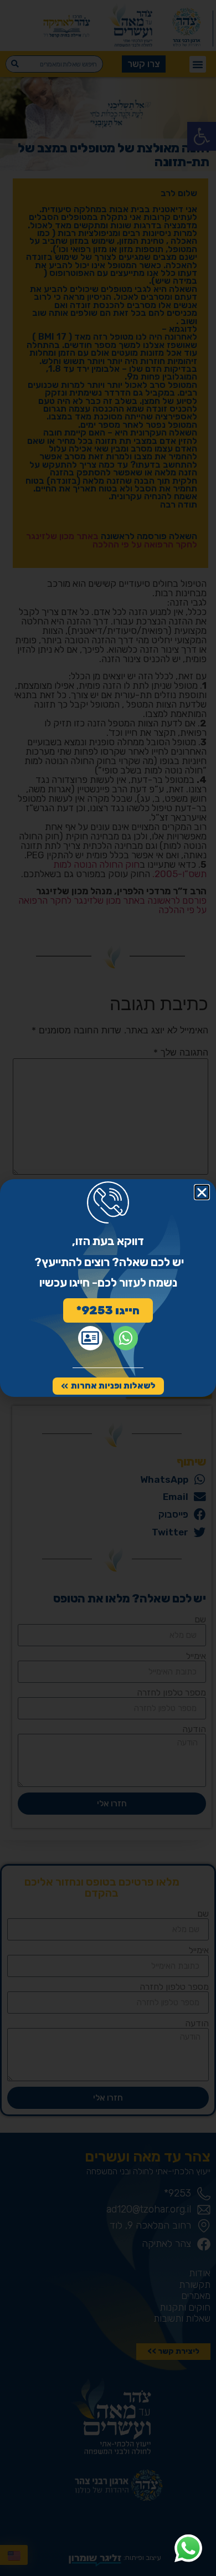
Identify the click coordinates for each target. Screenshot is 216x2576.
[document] (108, 1288)
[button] (202, 1192)
